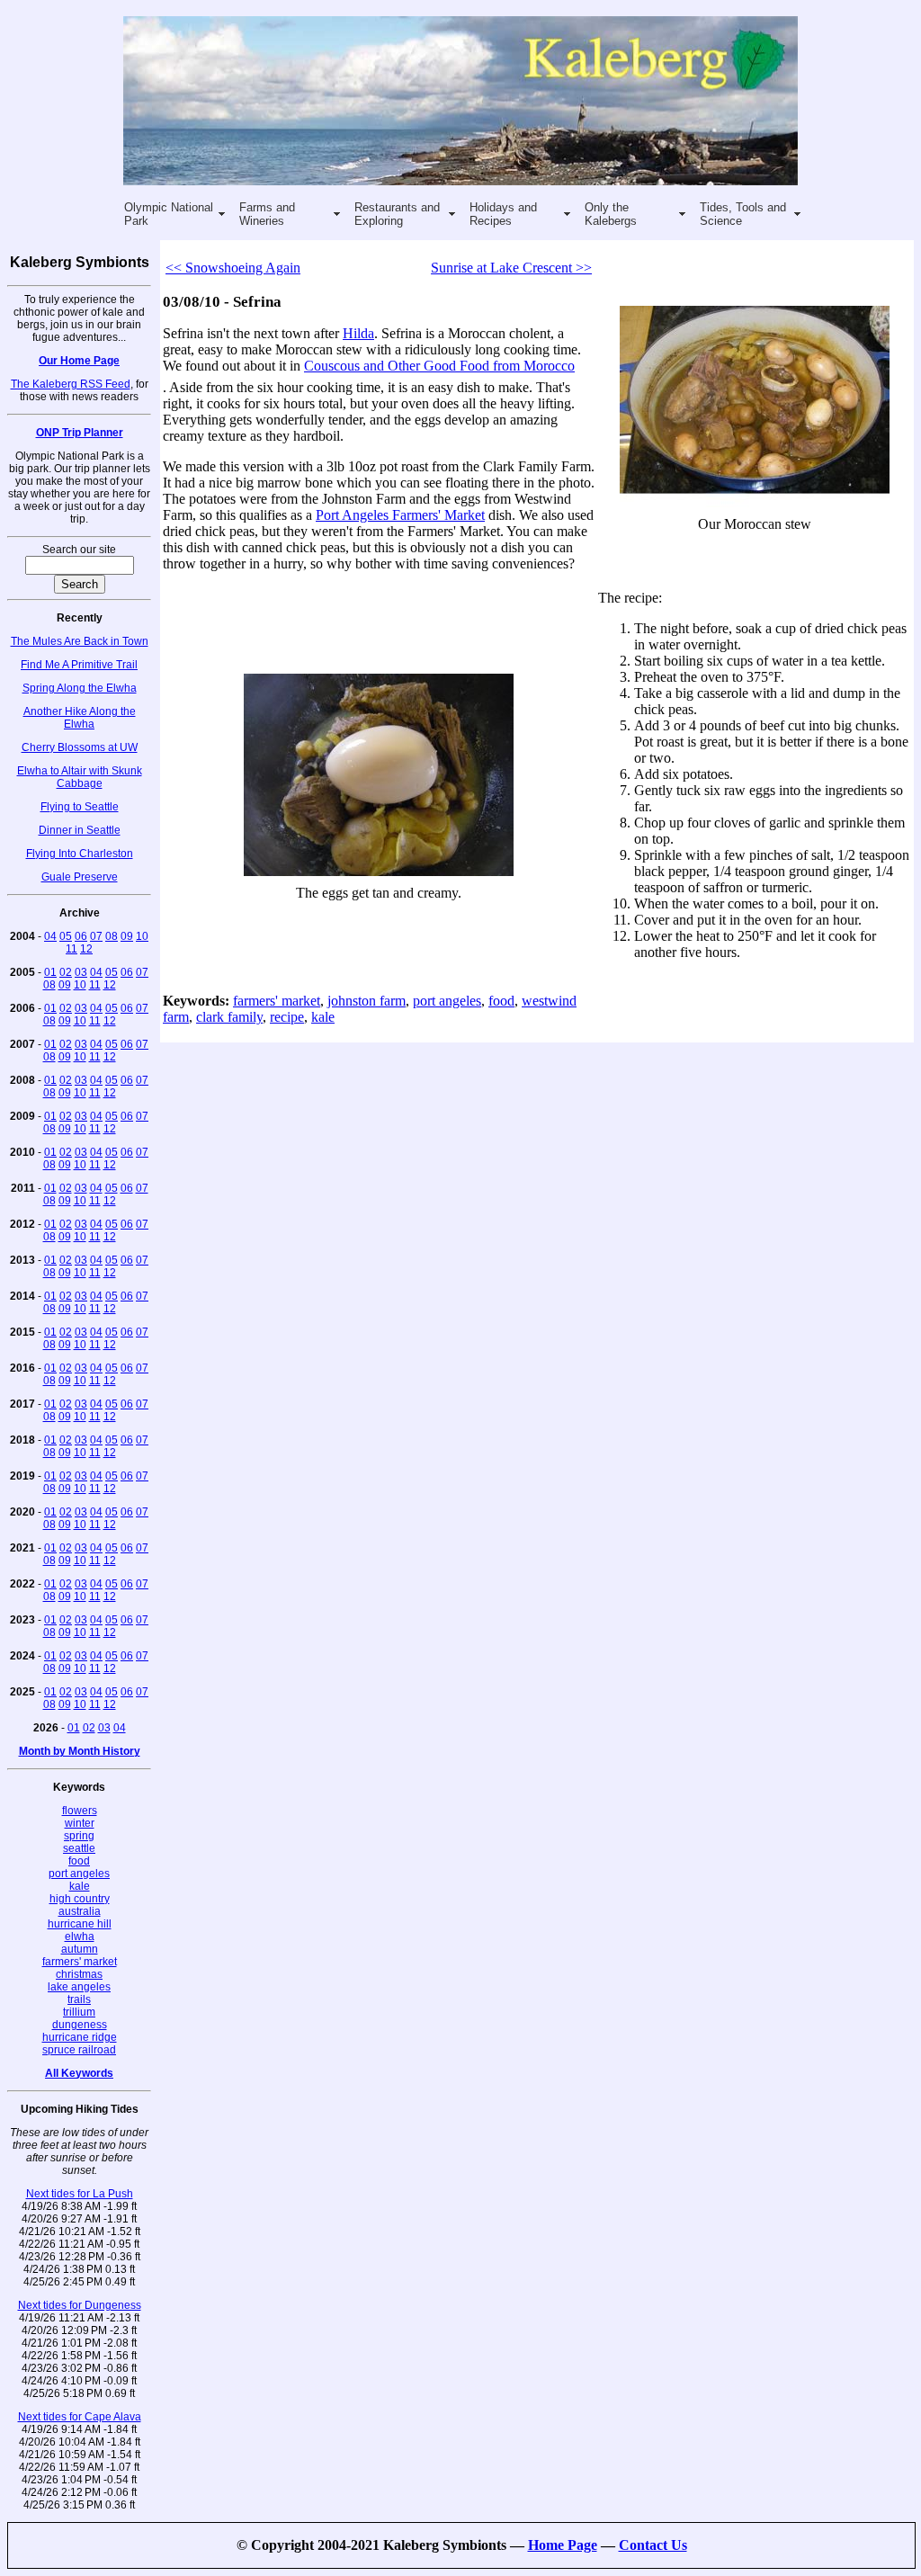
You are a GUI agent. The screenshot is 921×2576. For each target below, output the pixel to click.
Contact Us (653, 2545)
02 (66, 972)
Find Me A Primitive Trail (79, 665)
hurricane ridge (80, 2037)
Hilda (358, 333)
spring (79, 1836)
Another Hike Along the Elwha (80, 718)
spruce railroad (79, 2050)
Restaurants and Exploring (397, 214)
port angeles (79, 1874)
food (79, 1861)
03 (81, 972)
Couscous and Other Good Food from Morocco (439, 366)
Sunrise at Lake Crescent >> (511, 268)
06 (81, 936)
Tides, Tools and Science (743, 214)
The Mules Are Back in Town (80, 641)
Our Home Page (79, 361)
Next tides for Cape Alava (80, 2417)
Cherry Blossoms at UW (80, 747)
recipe (287, 1017)
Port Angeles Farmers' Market (400, 515)
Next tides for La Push (80, 2194)
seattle (79, 1848)
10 (142, 936)
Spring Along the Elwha (80, 688)
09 (127, 936)
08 (112, 936)
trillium (79, 2012)
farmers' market (80, 1962)
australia (80, 1911)
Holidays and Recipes (503, 214)
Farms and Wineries (267, 214)
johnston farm (367, 1001)
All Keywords (79, 2073)
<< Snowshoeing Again (233, 268)
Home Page (563, 2545)
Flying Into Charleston (80, 854)
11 (72, 949)
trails (79, 1999)
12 (86, 949)
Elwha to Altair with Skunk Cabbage (80, 777)
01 (50, 972)
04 (50, 936)
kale (80, 1886)
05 (66, 936)
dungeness (80, 2025)
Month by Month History (80, 1751)
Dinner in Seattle (80, 830)
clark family (229, 1017)
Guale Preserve (80, 877)
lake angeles (79, 1987)
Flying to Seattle (80, 807)
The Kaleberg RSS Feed (71, 384)
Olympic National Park (169, 214)
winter (80, 1823)
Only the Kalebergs (611, 214)
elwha (80, 1936)
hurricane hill (80, 1924)
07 (96, 936)
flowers (80, 1811)
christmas (79, 1974)
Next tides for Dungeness (80, 2305)
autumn (80, 1949)
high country (80, 1899)
